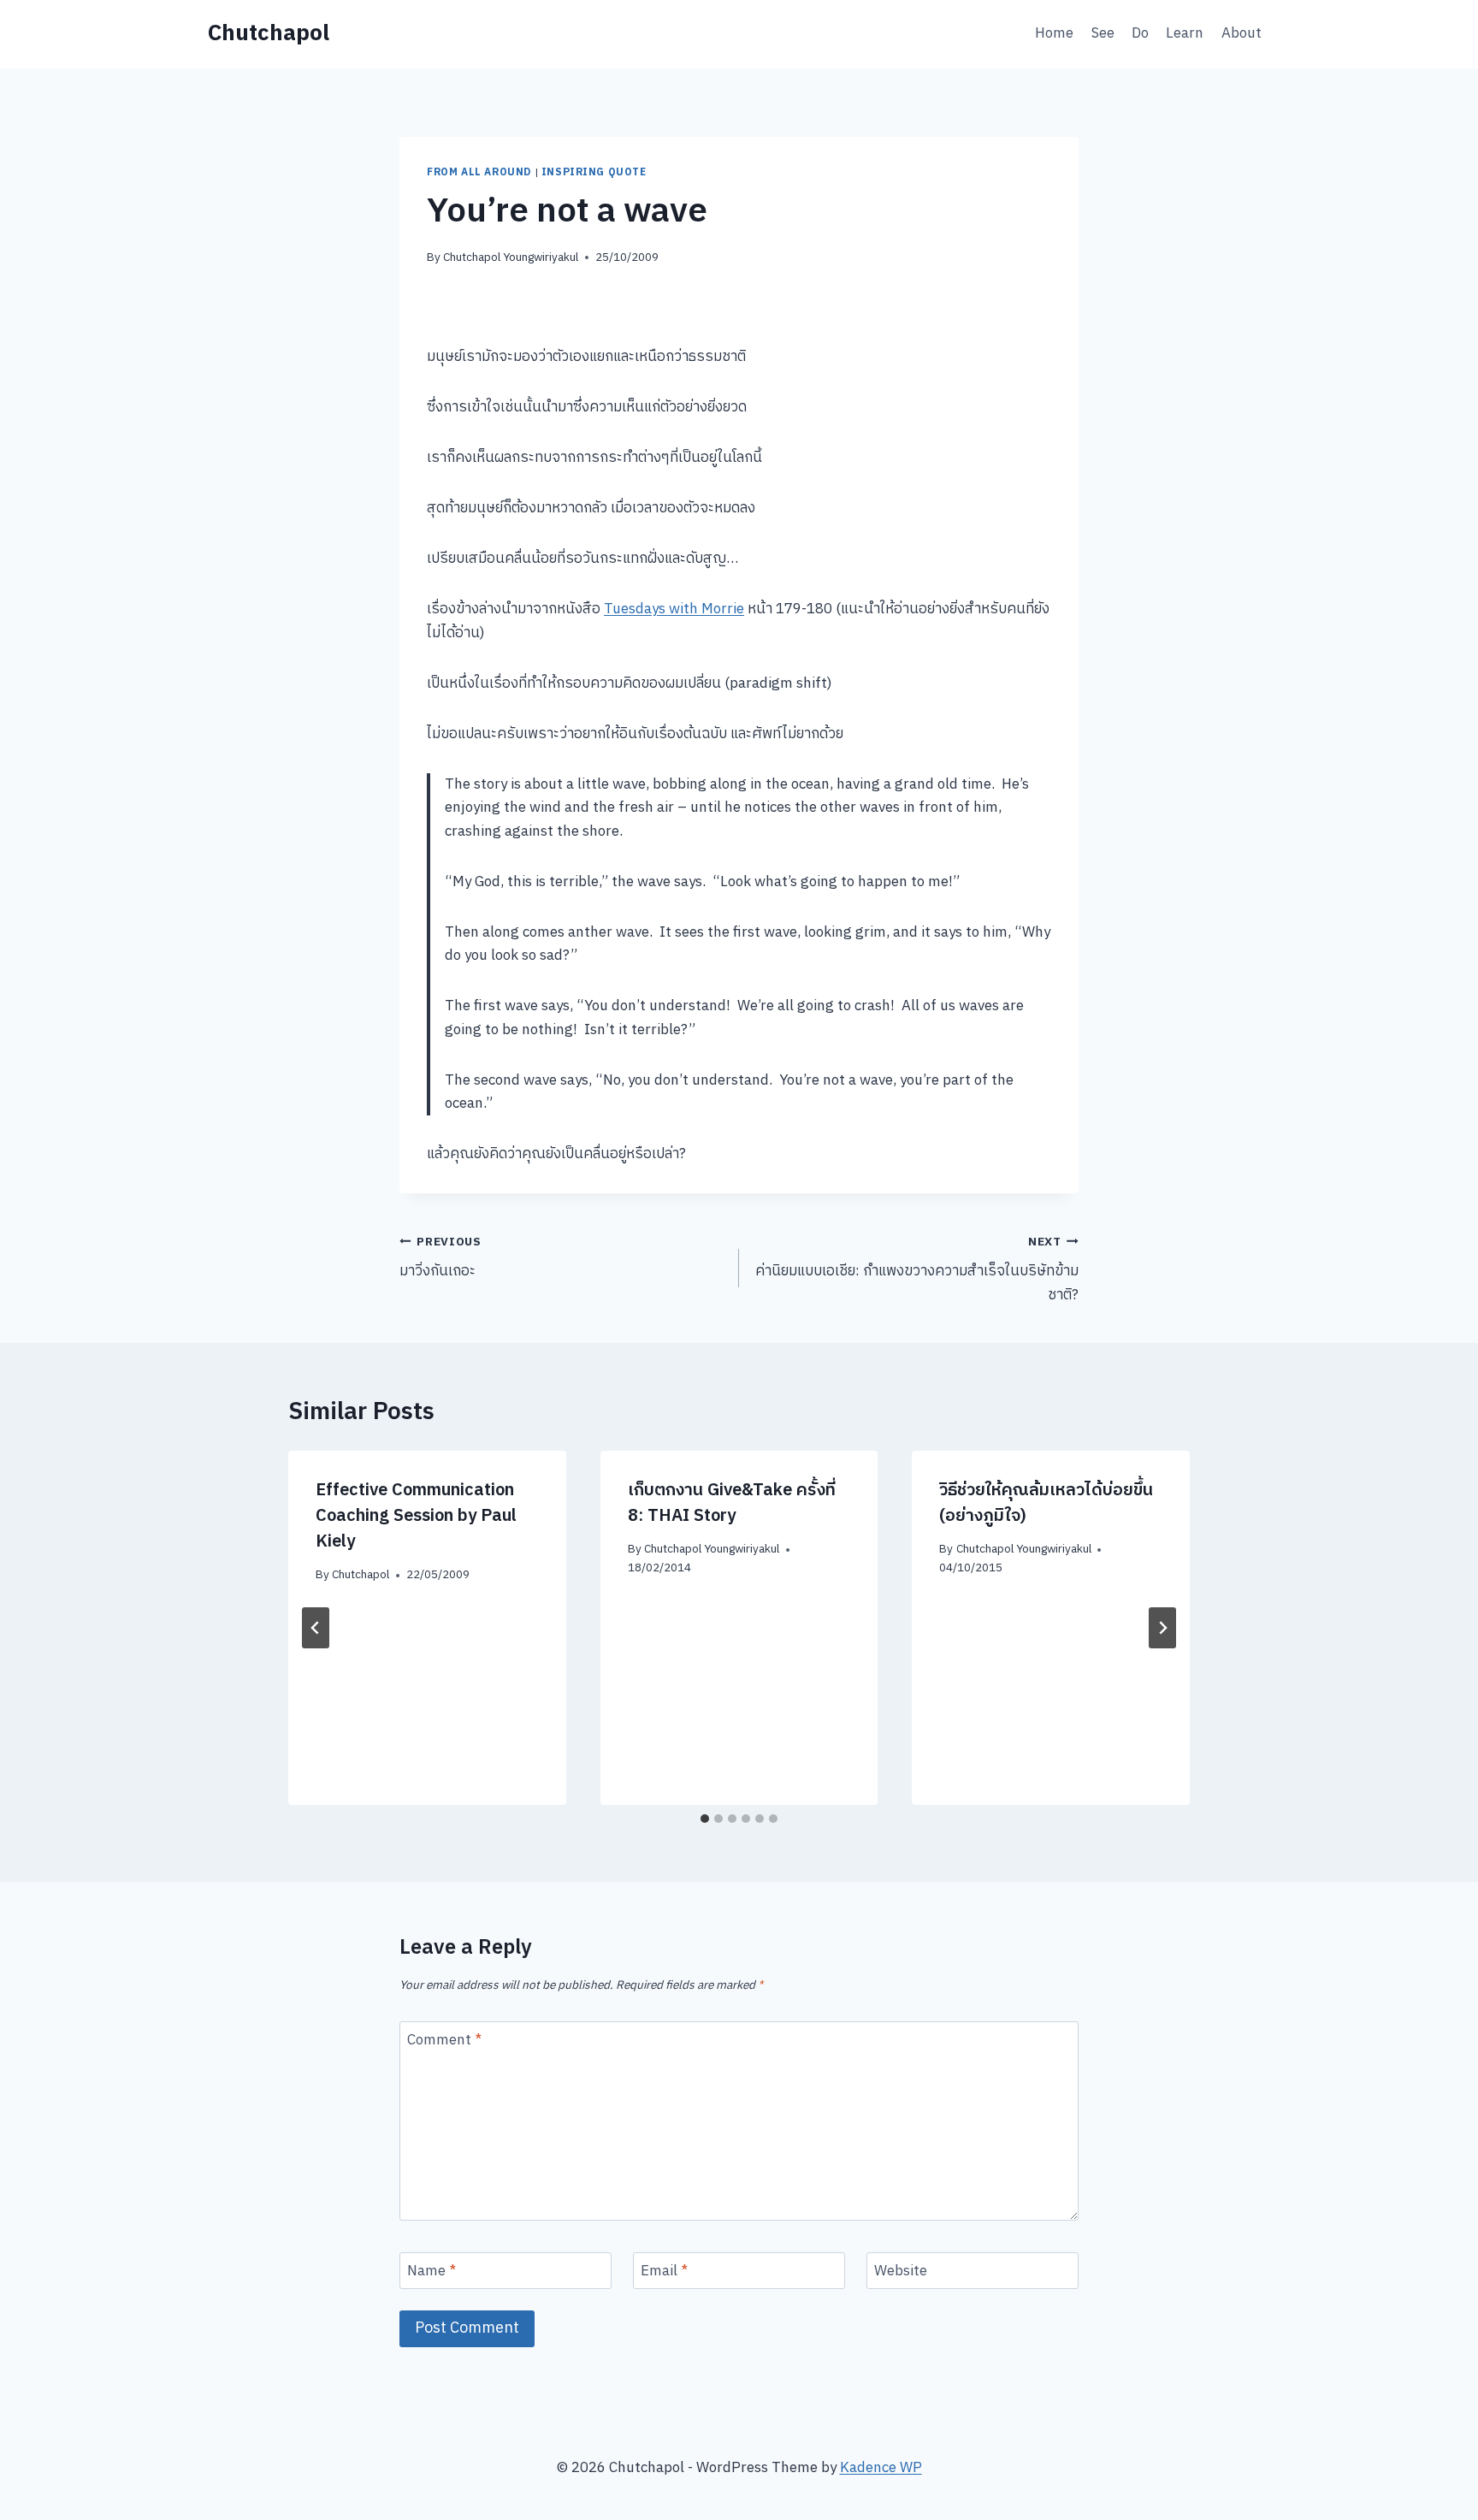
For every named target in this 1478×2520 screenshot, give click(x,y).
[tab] (705, 1819)
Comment (444, 2041)
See (1103, 33)
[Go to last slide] (316, 1628)
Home (1054, 33)
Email (664, 2272)
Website (901, 2272)
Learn (1185, 33)
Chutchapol (361, 1575)
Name (432, 2272)
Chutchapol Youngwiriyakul (511, 257)
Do (1140, 33)
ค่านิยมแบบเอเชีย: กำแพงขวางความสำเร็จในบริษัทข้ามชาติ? (917, 1270)
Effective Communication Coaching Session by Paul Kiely (416, 1516)
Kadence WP (881, 2468)
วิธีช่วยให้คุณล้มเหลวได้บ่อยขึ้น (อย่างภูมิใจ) (1046, 1503)
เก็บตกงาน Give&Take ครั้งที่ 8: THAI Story (732, 1503)
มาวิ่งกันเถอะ (440, 1258)
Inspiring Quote (594, 172)
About (1242, 33)
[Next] (1162, 1628)
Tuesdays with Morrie (674, 609)
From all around (479, 172)
